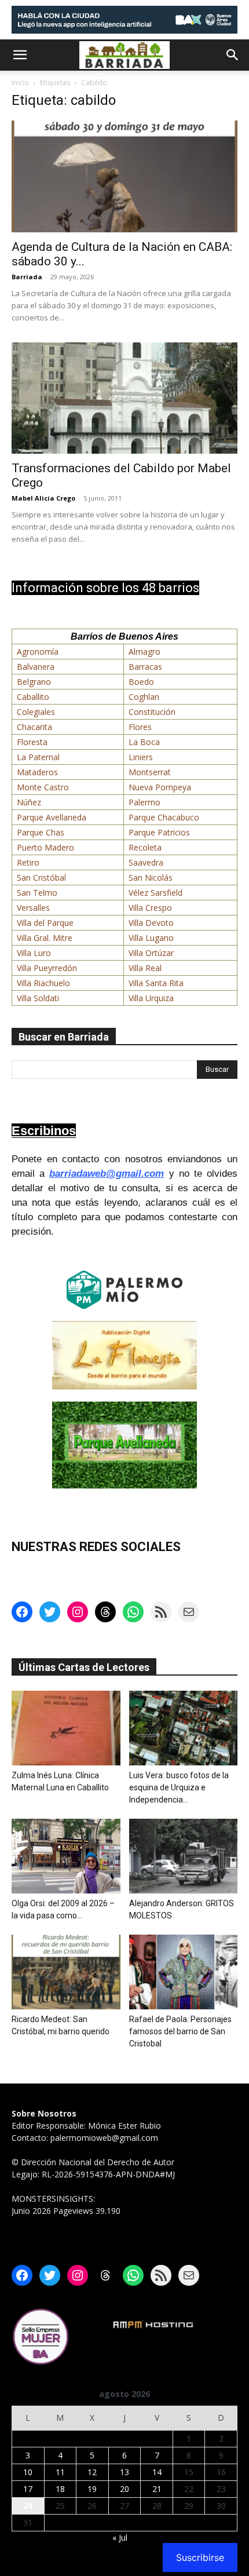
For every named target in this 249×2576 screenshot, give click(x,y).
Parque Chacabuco (164, 817)
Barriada (27, 277)
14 (157, 2472)
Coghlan (144, 697)
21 (157, 2489)
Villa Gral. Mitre (45, 938)
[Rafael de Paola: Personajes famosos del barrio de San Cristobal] (184, 1972)
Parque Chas (41, 832)
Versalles (33, 908)
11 (60, 2472)
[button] (20, 55)
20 (124, 2489)
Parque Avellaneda (52, 817)
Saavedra (146, 862)
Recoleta (145, 847)
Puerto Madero (45, 847)
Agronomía (38, 652)
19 (92, 2489)
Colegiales (36, 712)
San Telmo (37, 893)
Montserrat (150, 772)
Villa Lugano (151, 938)
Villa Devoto (151, 923)
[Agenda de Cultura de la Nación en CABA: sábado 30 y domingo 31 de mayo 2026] (124, 176)
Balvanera (36, 667)
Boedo (141, 682)
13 (124, 2472)
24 (28, 2506)
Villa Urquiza (151, 998)
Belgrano (34, 682)
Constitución (152, 712)
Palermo (144, 802)
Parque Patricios (159, 832)
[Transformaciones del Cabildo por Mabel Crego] (124, 398)
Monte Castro (43, 787)
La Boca (144, 742)
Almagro (144, 652)
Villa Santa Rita (156, 983)
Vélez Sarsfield (155, 893)
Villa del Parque (45, 923)
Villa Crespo (150, 908)
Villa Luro (34, 953)
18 (60, 2489)
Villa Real (145, 968)
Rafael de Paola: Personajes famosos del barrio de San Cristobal (180, 2031)
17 (28, 2489)
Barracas (145, 667)
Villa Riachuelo (43, 983)
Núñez (29, 802)
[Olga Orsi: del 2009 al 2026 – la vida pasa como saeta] (66, 1856)
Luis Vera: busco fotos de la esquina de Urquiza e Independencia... (179, 1787)
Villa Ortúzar (151, 953)
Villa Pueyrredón (47, 968)
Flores (140, 727)
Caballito (33, 697)
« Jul (120, 2537)
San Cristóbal (41, 877)
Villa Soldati (38, 998)
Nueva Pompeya (160, 787)
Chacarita (34, 727)
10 (28, 2472)
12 (92, 2472)
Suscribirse (200, 2557)
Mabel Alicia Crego (43, 498)
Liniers (141, 757)
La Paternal (38, 757)
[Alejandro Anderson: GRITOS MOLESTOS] (184, 1856)
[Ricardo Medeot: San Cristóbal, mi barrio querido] (66, 1972)
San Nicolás (151, 877)
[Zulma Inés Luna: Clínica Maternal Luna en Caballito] (66, 1728)
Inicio (20, 83)
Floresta (32, 742)
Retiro (28, 862)
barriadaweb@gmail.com (107, 1174)
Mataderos (37, 772)
